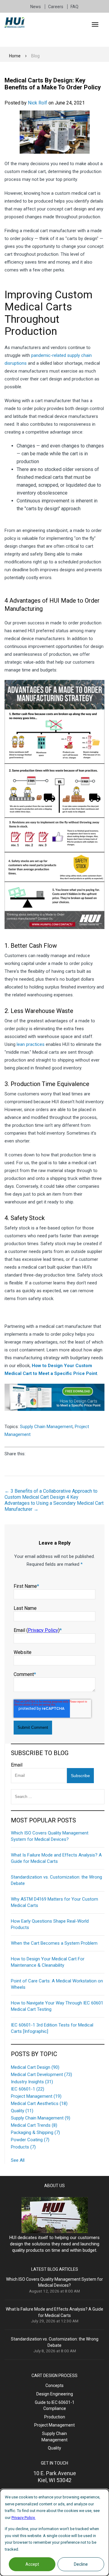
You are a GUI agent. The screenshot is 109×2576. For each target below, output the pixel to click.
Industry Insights (32, 2082)
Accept (32, 2564)
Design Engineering (55, 2394)
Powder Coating (30, 2140)
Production (55, 2417)
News (36, 7)
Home (15, 56)
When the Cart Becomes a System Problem (54, 1943)
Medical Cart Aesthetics (39, 2103)
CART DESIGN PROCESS (54, 2376)
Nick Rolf (38, 103)
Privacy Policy (43, 1630)
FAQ (74, 7)
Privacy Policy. (23, 2518)
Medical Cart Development (41, 2075)
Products (23, 2147)
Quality (22, 2111)
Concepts (54, 2385)
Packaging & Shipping (35, 2132)
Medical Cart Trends (34, 2125)
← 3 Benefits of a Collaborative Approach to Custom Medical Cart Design (51, 1494)
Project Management (36, 2096)
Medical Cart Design (35, 2067)
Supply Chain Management (46, 1427)
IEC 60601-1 (28, 2089)
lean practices (31, 1044)
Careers (56, 7)
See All (18, 2160)
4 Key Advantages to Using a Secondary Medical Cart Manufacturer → (54, 1503)
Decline (81, 2564)
